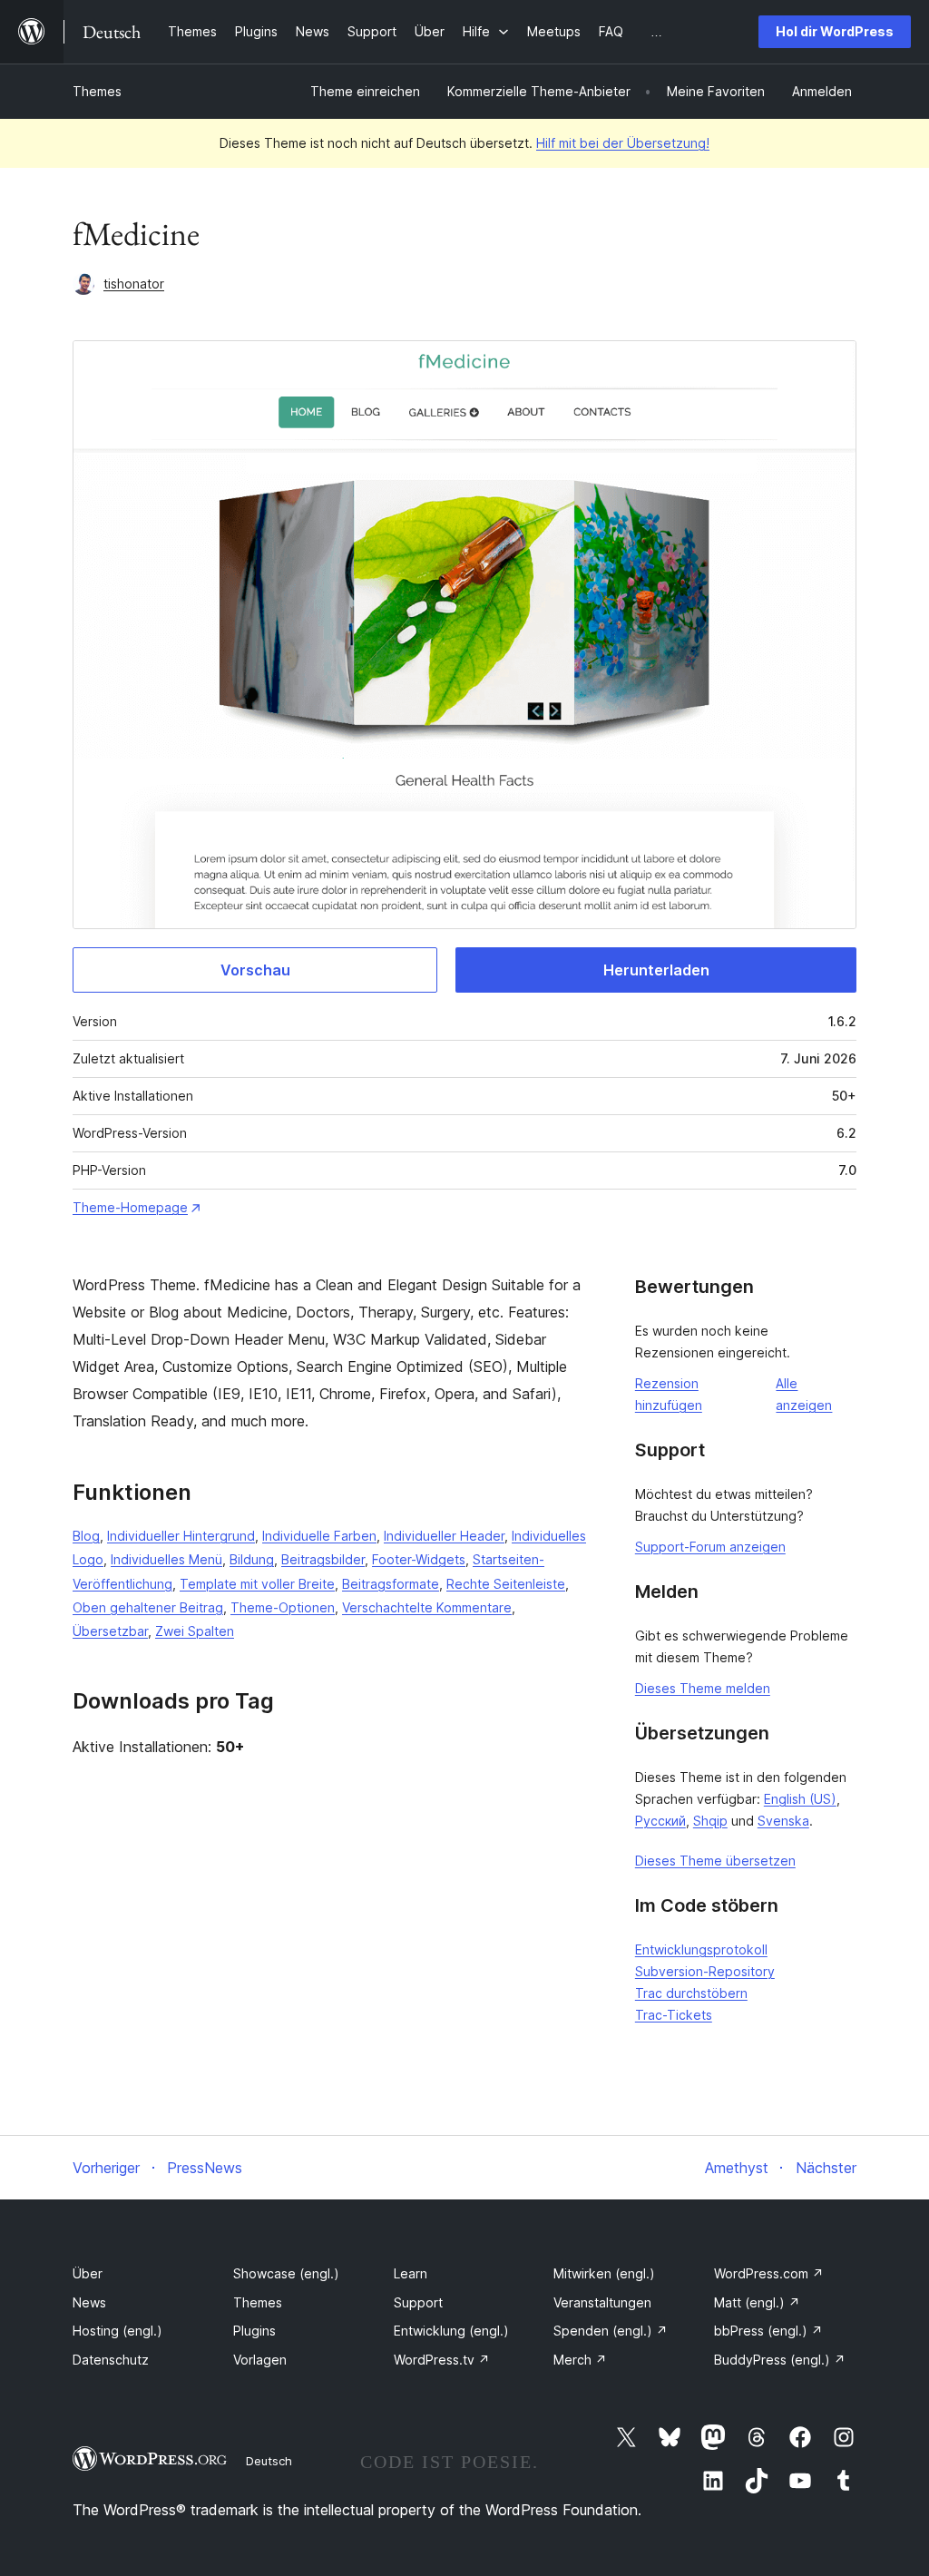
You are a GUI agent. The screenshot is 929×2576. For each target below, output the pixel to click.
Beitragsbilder (323, 1559)
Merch (580, 2360)
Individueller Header (444, 1536)
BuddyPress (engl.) (780, 2360)
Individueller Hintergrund (181, 1536)
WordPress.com (769, 2273)
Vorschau (255, 970)
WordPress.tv (442, 2360)
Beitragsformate (391, 1584)
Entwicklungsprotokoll (701, 1949)
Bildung (252, 1559)
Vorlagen (260, 2360)
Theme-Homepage (130, 1207)
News (89, 2302)
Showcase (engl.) (286, 2273)
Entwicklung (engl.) (451, 2331)
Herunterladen (656, 970)
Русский (660, 1821)
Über (88, 2273)
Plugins (254, 2331)
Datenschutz (111, 2360)
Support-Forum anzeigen (710, 1547)
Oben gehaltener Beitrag (148, 1607)
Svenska (783, 1821)
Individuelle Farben (319, 1536)
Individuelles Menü (166, 1559)
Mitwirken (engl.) (604, 2273)
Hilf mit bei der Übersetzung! (623, 143)
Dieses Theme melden (703, 1688)
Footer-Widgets (419, 1559)
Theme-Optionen (283, 1607)
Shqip (710, 1821)
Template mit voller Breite (257, 1584)
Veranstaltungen (602, 2302)
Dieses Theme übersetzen (715, 1861)
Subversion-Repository (705, 1971)
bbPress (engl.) (768, 2331)
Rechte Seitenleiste (506, 1584)
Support (418, 2302)
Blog (86, 1536)
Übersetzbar (110, 1631)
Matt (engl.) (757, 2302)
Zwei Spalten (195, 1631)
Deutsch (269, 2461)
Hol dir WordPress (835, 31)
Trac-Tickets (674, 2015)
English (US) (800, 1799)
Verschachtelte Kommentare (427, 1607)
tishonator (134, 284)
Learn (411, 2273)
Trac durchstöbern (691, 1993)
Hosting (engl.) (117, 2331)
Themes (97, 91)
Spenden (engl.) (611, 2331)
